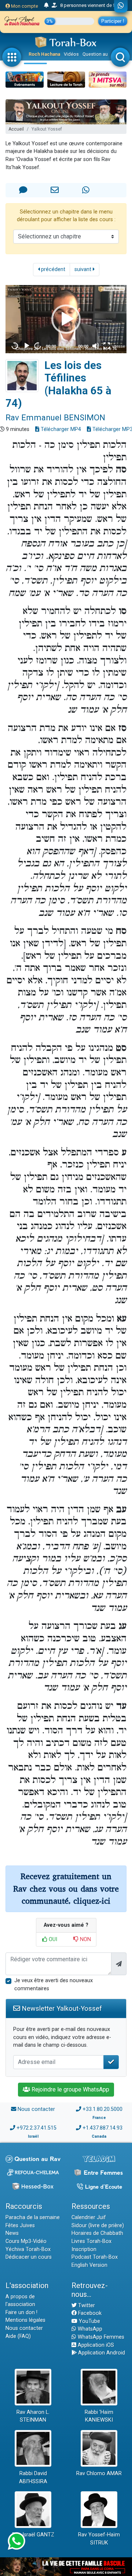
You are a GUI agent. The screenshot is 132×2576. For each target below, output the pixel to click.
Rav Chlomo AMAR (99, 2473)
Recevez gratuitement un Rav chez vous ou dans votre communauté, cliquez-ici (66, 1889)
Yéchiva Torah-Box (28, 2249)
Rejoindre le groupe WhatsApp (70, 2089)
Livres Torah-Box (91, 2241)
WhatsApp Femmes (100, 2337)
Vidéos (71, 54)
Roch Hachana (44, 54)
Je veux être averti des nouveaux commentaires (54, 1985)
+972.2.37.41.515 (36, 2128)
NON (85, 1939)
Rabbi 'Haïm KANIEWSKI (99, 2416)
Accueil (16, 129)
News (12, 2233)
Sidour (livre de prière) (98, 2226)
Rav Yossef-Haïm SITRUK (99, 2539)
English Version (89, 2265)
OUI (52, 1939)
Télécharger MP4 (60, 429)
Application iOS (95, 2345)
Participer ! (113, 21)
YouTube (89, 2321)
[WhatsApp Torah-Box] (121, 6)
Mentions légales (25, 2320)
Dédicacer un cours (29, 2257)
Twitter (86, 2305)
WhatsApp (89, 2329)
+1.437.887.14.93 (102, 2128)
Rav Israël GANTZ (33, 2535)
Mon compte (24, 6)
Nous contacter (36, 2109)
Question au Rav (100, 54)
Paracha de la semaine (33, 2217)
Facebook (89, 2313)
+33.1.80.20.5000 (102, 2109)
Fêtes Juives (20, 2226)
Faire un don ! (21, 2312)
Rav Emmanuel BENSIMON (55, 417)
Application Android (101, 2353)
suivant (84, 269)
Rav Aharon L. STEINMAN (33, 2416)
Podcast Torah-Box (95, 2257)
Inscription (84, 2249)
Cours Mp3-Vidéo (26, 2241)
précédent (52, 269)
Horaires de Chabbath (97, 2233)
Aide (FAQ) (18, 2336)
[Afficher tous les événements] (46, 6)
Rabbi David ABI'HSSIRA (33, 2478)
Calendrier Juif (89, 2217)
